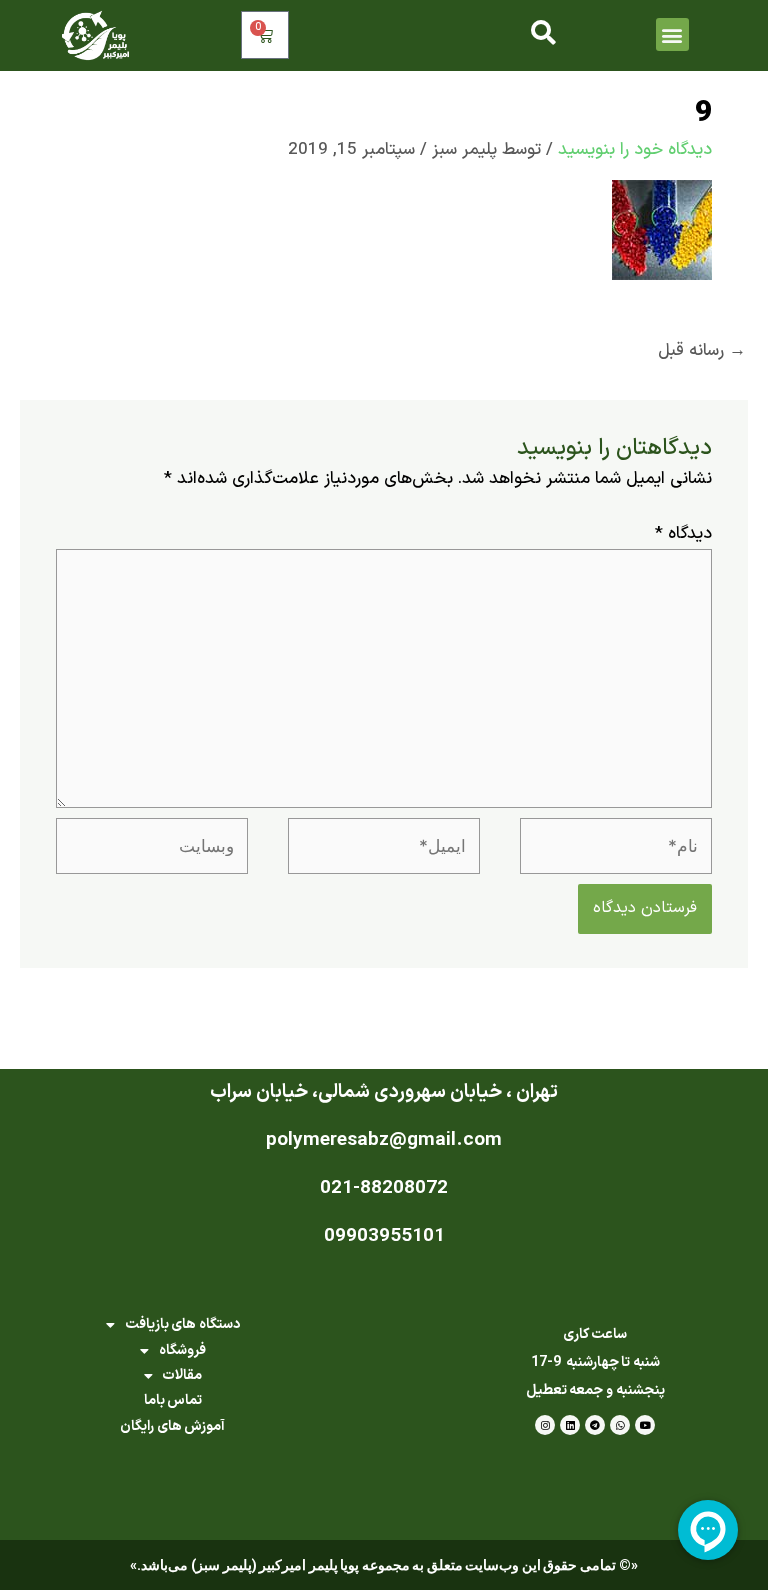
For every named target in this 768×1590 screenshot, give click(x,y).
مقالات (182, 1375)
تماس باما (173, 1400)
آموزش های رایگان (172, 1426)
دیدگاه (683, 534)
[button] (672, 34)
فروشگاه (182, 1350)
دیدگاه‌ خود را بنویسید (635, 150)
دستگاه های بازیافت (182, 1324)
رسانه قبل (702, 351)
